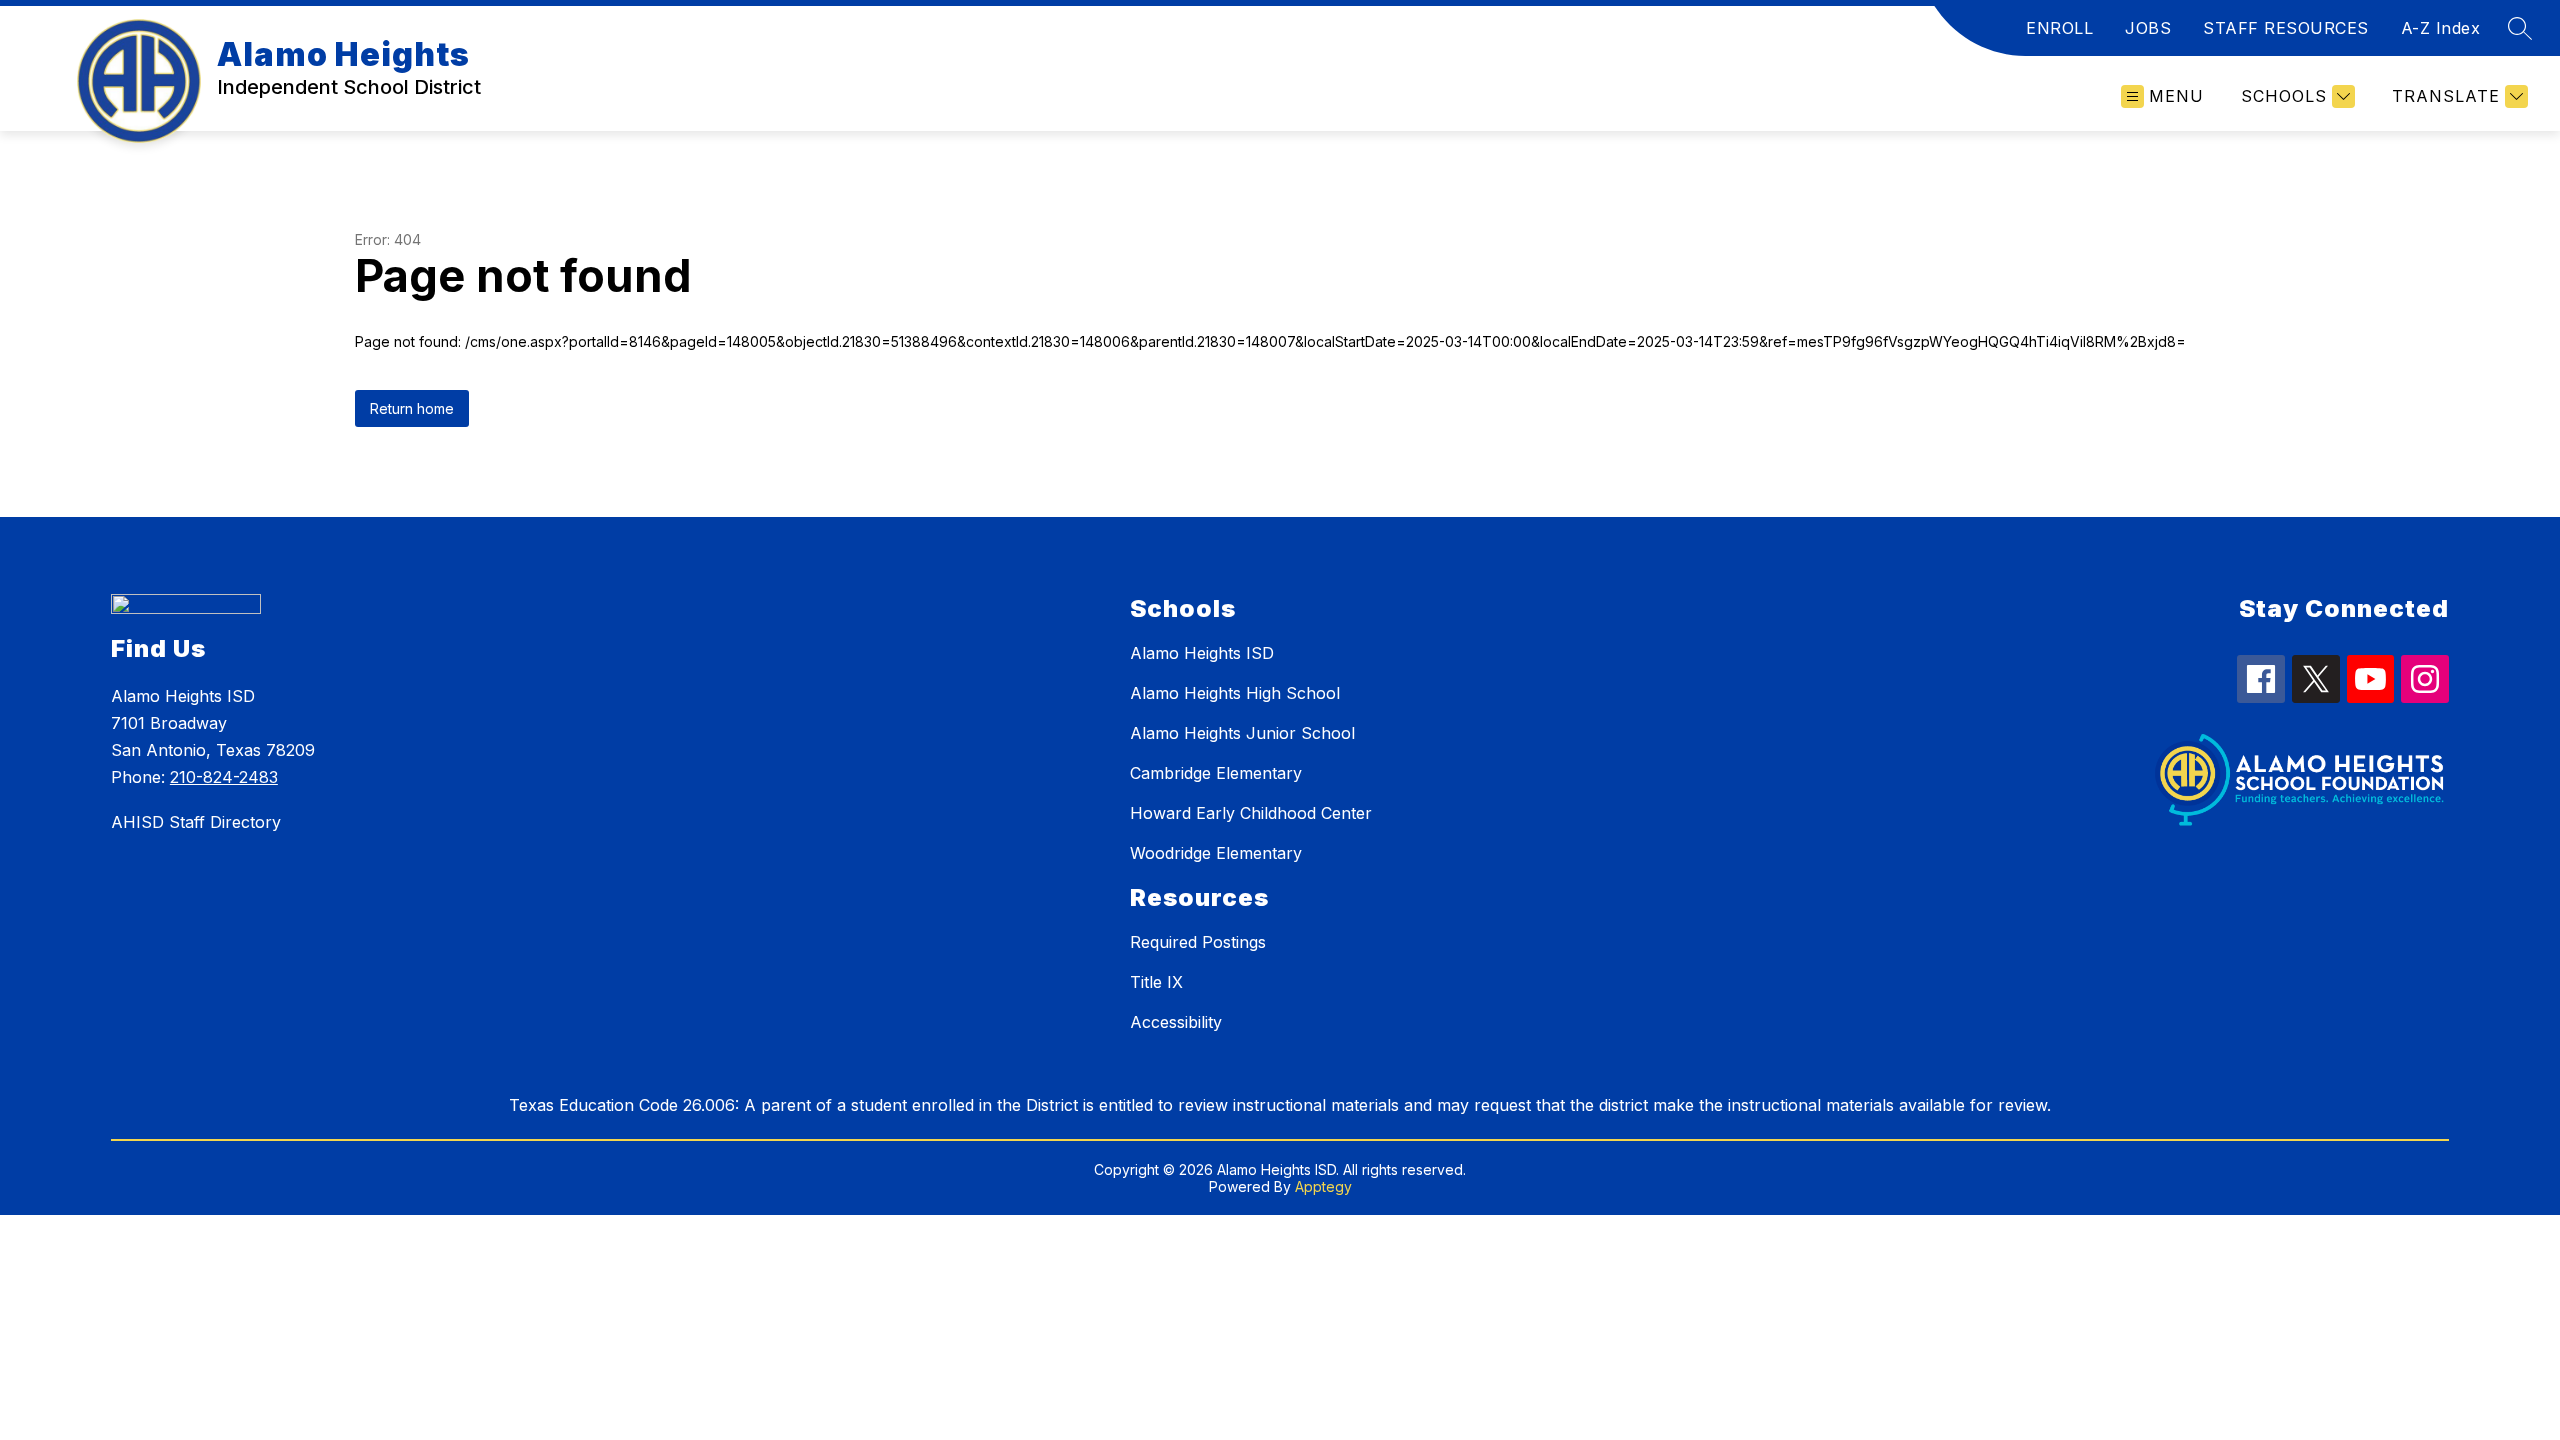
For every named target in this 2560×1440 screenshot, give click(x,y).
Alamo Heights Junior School (1242, 733)
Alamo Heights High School (1235, 693)
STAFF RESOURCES (2286, 28)
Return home (412, 408)
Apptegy (1323, 1186)
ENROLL (2059, 28)
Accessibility (1176, 1022)
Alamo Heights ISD (1202, 653)
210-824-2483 (224, 777)
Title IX (1156, 982)
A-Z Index (2441, 28)
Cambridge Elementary (1216, 773)
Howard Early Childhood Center (1251, 813)
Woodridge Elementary (1216, 853)
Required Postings (1198, 942)
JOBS (2148, 28)
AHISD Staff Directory (196, 822)
